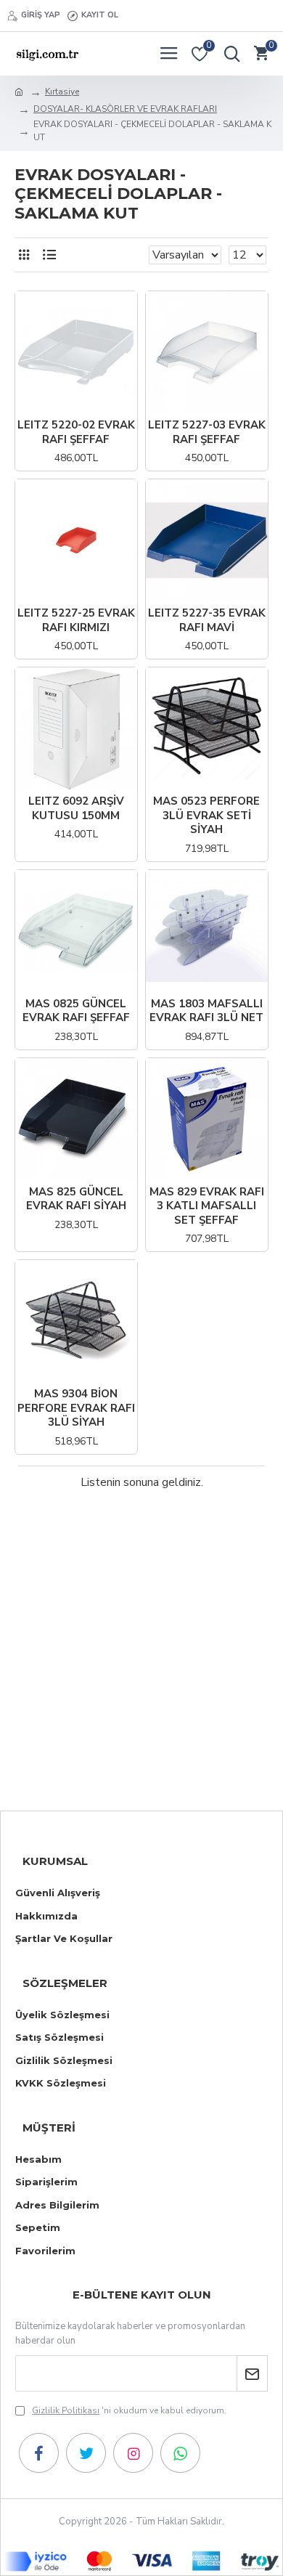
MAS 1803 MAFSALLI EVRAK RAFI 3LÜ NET (206, 1011)
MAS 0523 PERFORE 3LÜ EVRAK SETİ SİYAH (206, 816)
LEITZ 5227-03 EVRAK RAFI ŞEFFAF (207, 432)
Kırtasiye (62, 92)
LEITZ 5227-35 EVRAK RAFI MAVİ (207, 621)
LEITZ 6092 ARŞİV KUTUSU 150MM (76, 809)
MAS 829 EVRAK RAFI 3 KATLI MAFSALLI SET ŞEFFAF (207, 1206)
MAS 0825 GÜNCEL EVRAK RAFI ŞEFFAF (76, 1011)
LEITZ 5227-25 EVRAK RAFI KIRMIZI (76, 621)
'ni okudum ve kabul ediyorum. (129, 2410)
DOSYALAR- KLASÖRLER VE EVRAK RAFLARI (125, 109)
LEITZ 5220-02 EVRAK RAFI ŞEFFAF (76, 432)
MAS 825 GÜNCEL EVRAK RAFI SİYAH (76, 1199)
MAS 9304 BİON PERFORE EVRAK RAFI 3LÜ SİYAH (76, 1408)
